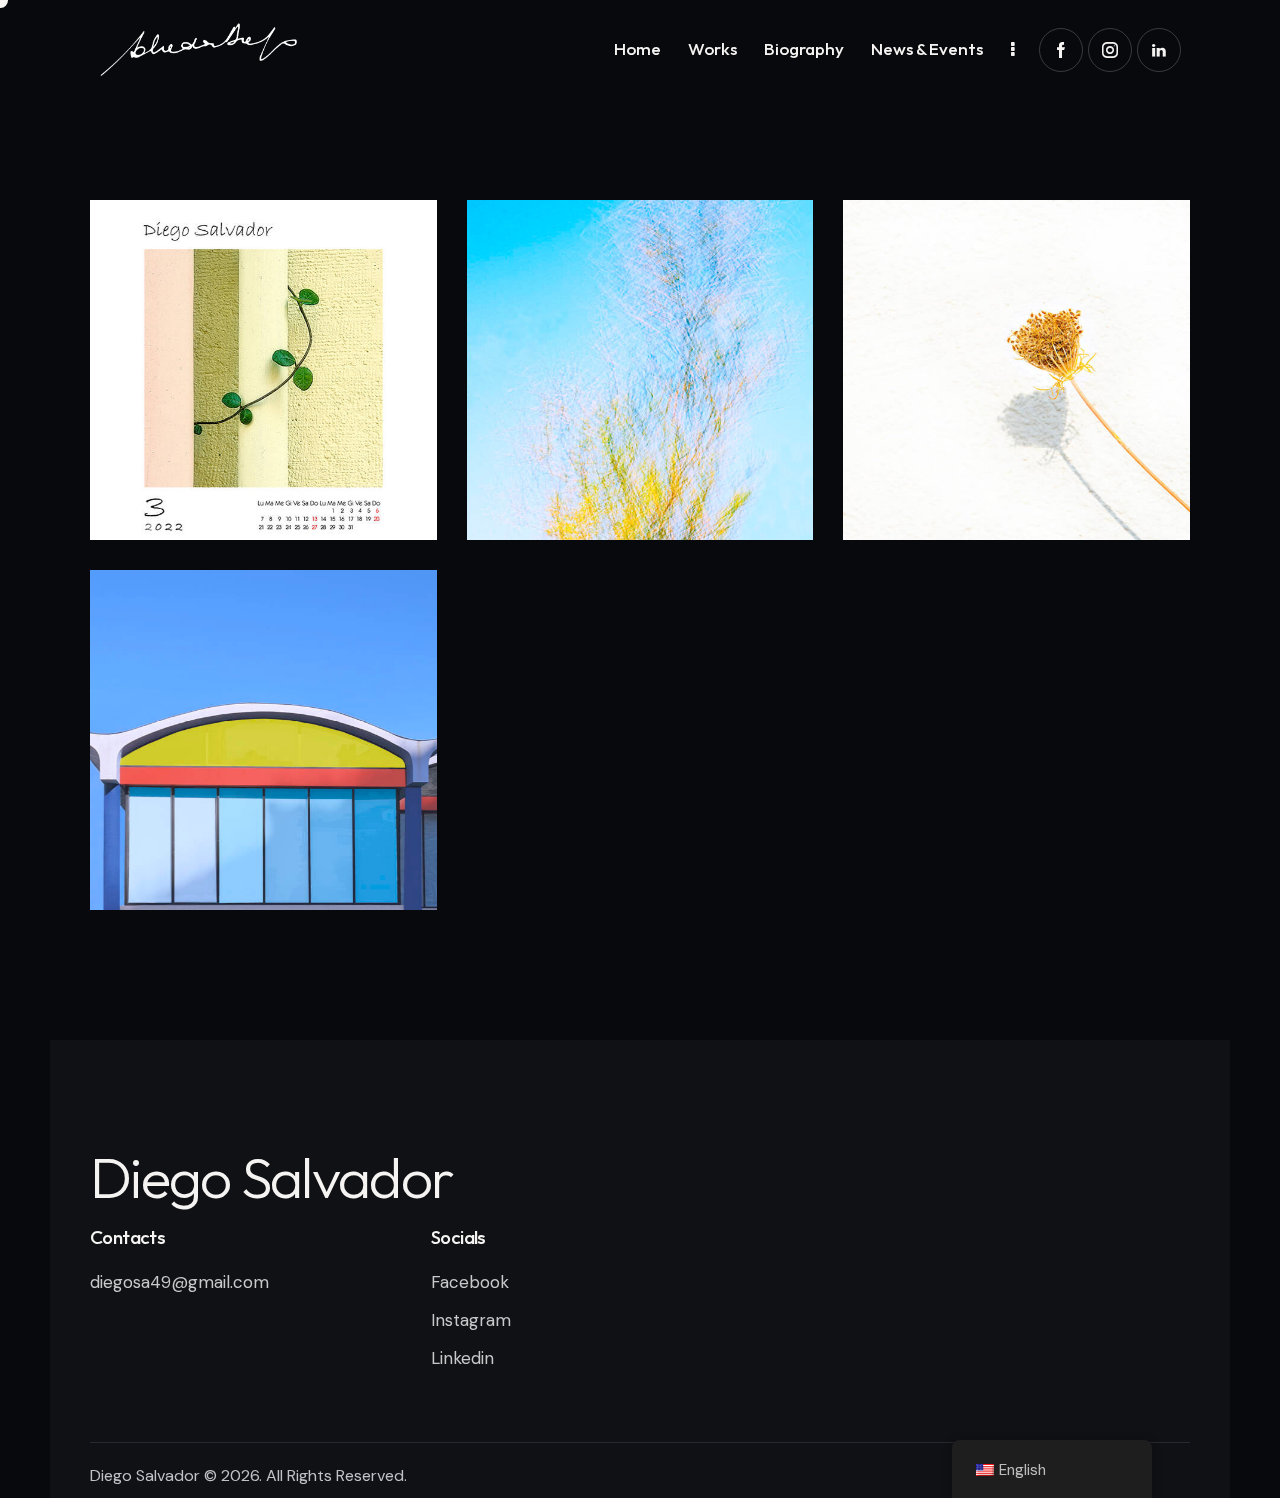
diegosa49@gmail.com (179, 1282)
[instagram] (1110, 50)
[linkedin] (1159, 50)
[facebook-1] (1061, 50)
